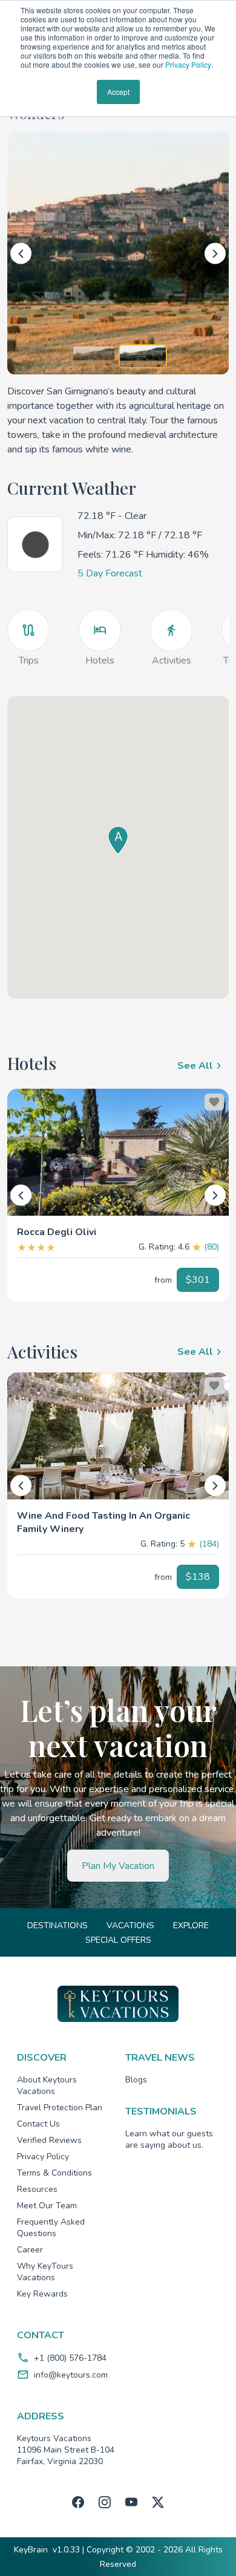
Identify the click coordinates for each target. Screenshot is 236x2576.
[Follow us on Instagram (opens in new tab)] (105, 2502)
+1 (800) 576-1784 (70, 2358)
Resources (37, 2189)
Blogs (136, 2080)
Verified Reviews (49, 2140)
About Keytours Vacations (47, 2085)
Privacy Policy (188, 64)
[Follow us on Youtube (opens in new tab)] (131, 2502)
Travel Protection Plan (60, 2108)
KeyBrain (31, 2550)
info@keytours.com (71, 2375)
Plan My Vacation (118, 1866)
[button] (118, 1227)
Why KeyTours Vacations (45, 2272)
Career (30, 2250)
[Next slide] (215, 254)
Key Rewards (42, 2294)
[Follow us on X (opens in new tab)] (158, 2502)
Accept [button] (118, 92)
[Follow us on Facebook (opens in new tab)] (78, 2502)
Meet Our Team (47, 2206)
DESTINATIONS (57, 1925)
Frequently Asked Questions (51, 2228)
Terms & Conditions (54, 2173)
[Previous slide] (21, 254)
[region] (118, 1152)
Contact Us (38, 2124)
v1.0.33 (66, 2550)
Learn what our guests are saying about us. (169, 2139)
